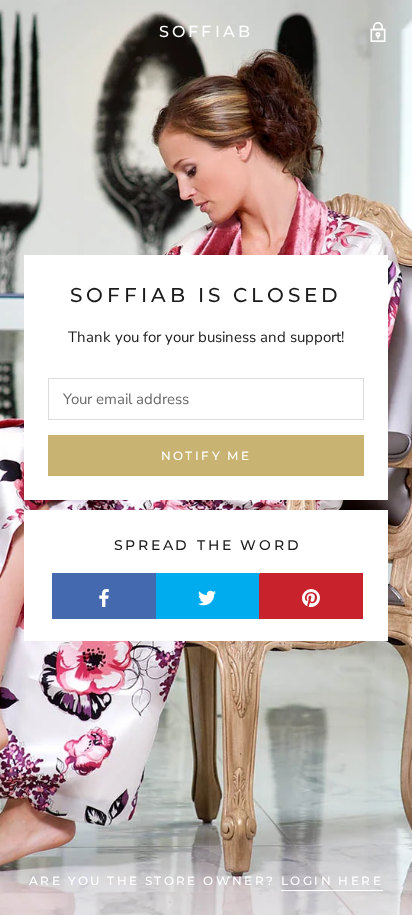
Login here (332, 880)
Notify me (206, 455)
